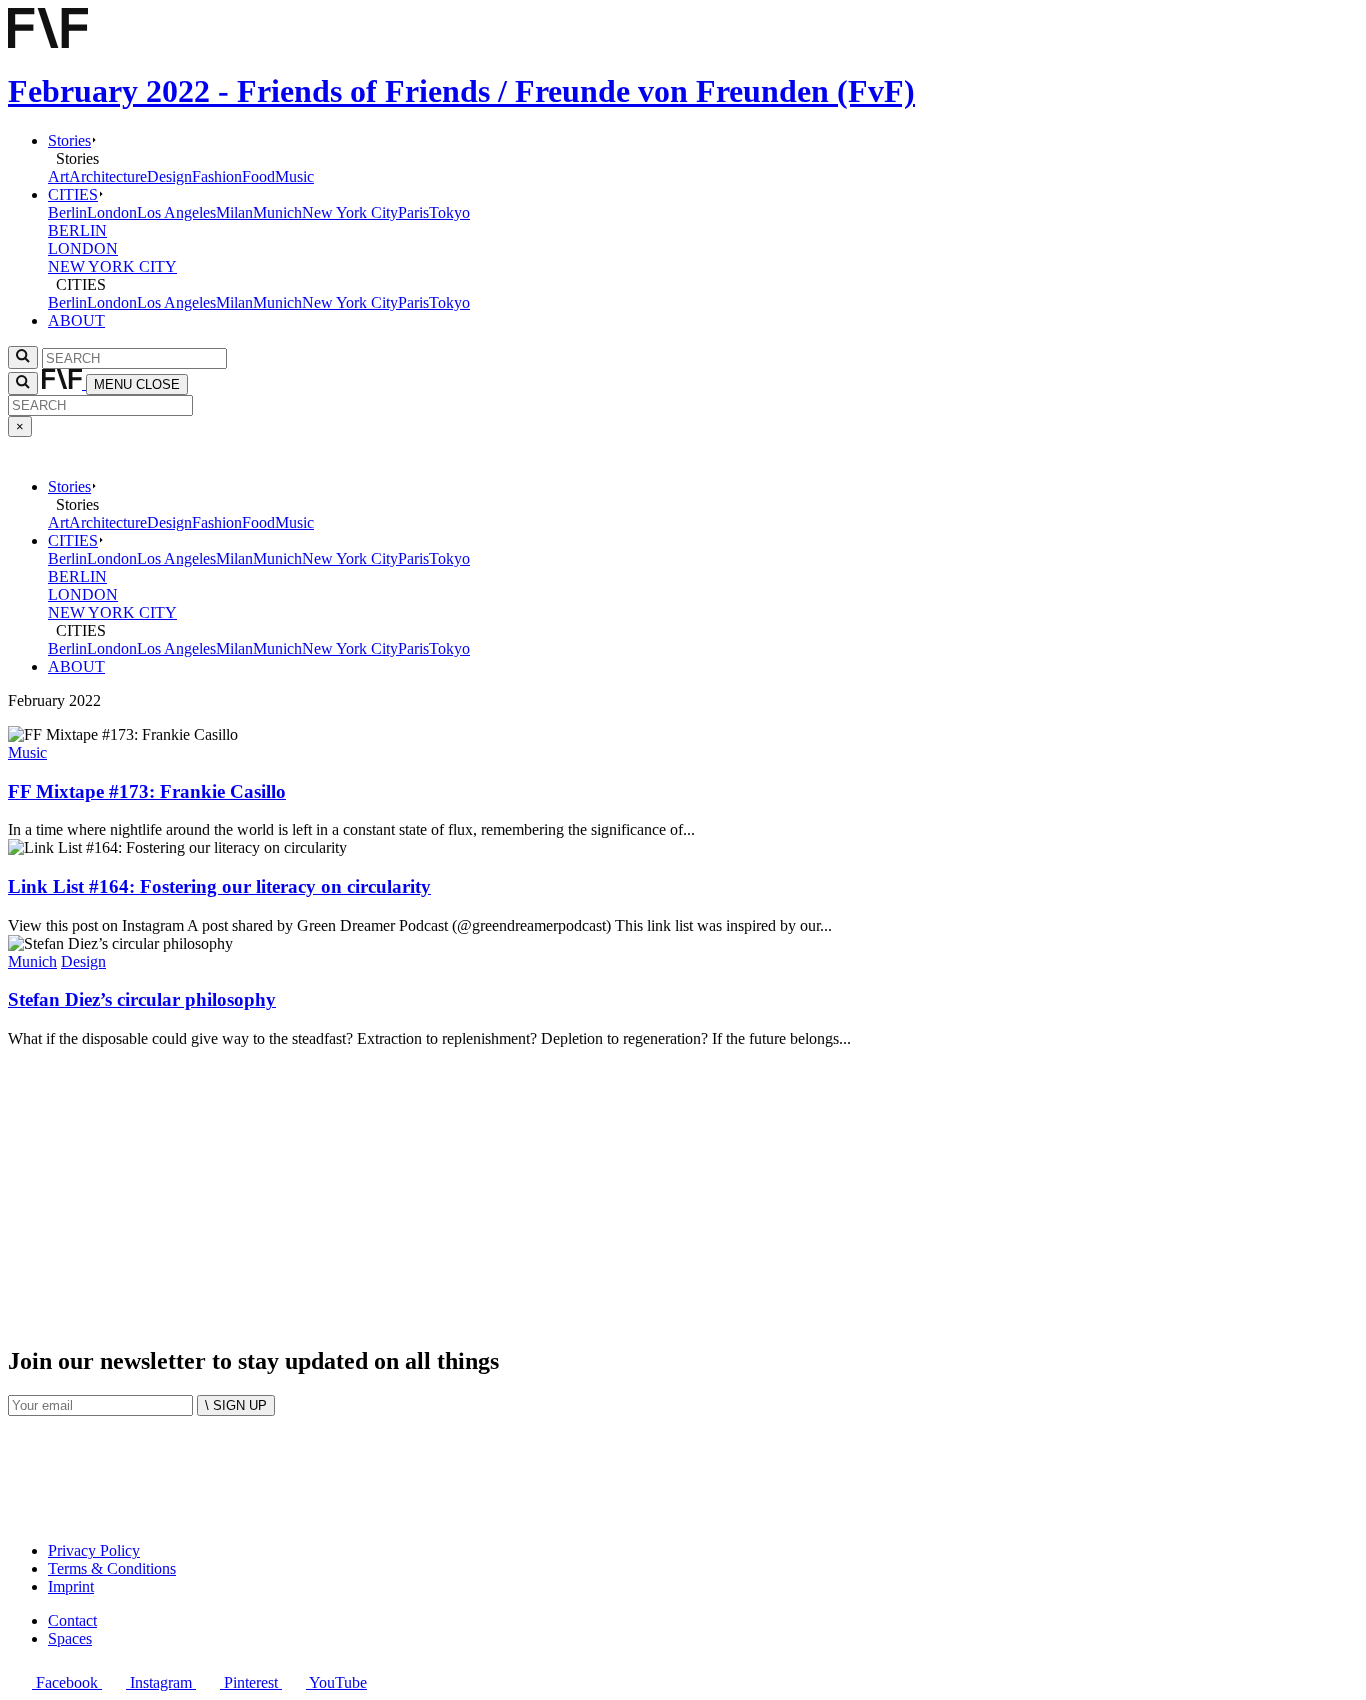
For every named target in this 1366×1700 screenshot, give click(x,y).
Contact (72, 1620)
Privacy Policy (94, 1550)
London (112, 212)
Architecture (108, 176)
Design (169, 176)
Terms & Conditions (112, 1568)
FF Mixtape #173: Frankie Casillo (147, 791)
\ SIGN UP (236, 1405)
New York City (350, 212)
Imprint (71, 1586)
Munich (277, 212)
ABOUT (76, 320)
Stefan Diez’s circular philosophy (142, 999)
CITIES (73, 194)
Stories (69, 140)
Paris (413, 212)
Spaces (70, 1638)
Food (258, 176)
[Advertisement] (608, 1188)
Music (294, 176)
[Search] (23, 383)
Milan (234, 212)
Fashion (217, 176)
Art (58, 176)
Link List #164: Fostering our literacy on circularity (219, 886)
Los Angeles (176, 212)
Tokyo (449, 212)
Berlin (67, 212)
